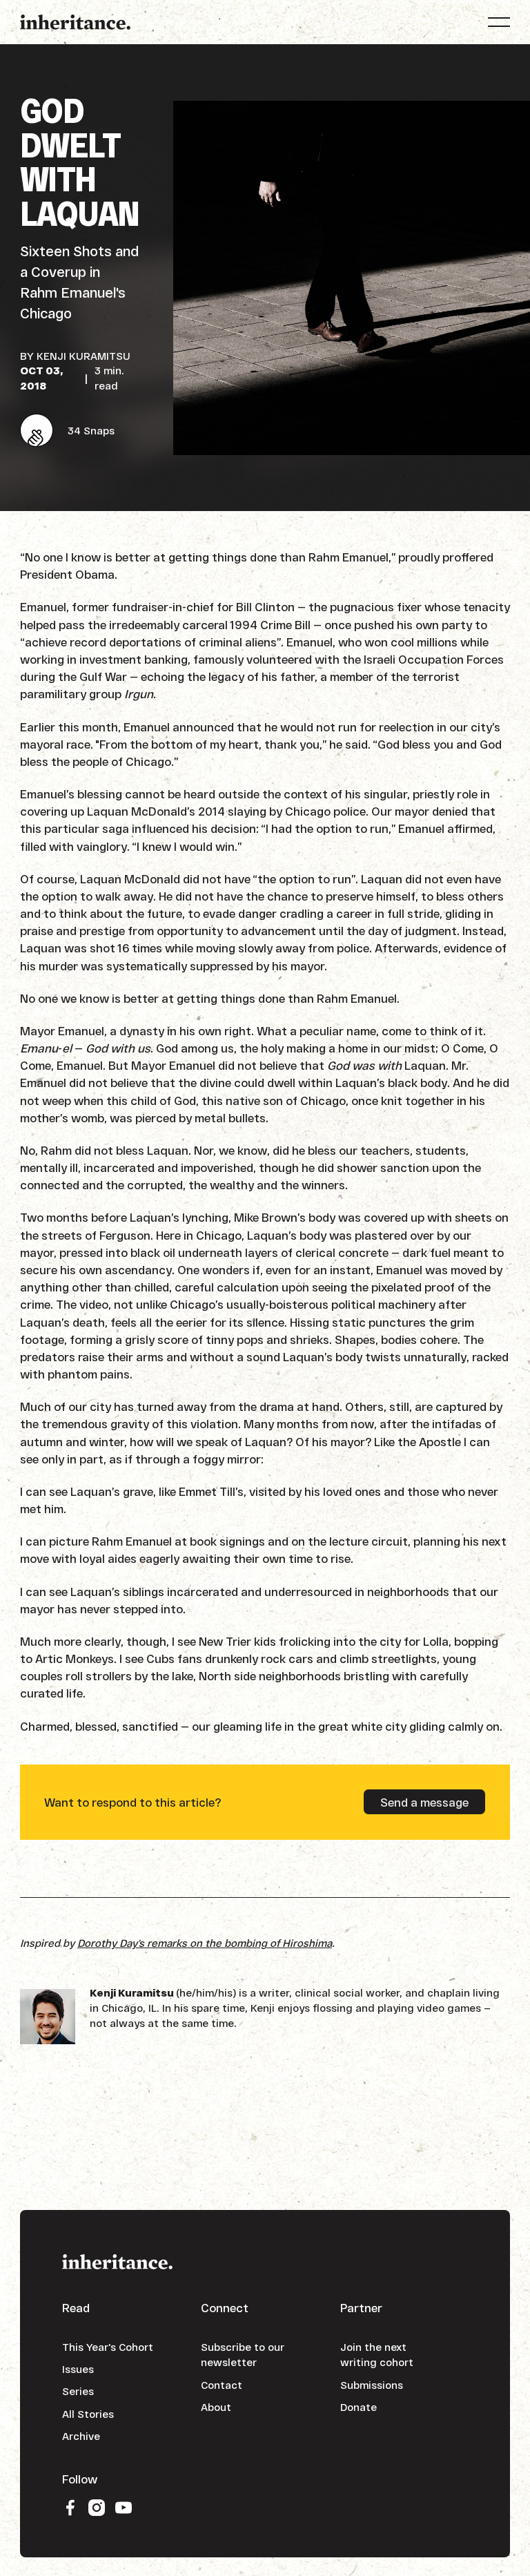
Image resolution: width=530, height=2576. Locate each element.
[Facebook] (70, 2507)
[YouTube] (124, 2507)
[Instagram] (97, 2507)
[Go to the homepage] (117, 2261)
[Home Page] (75, 22)
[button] (499, 22)
